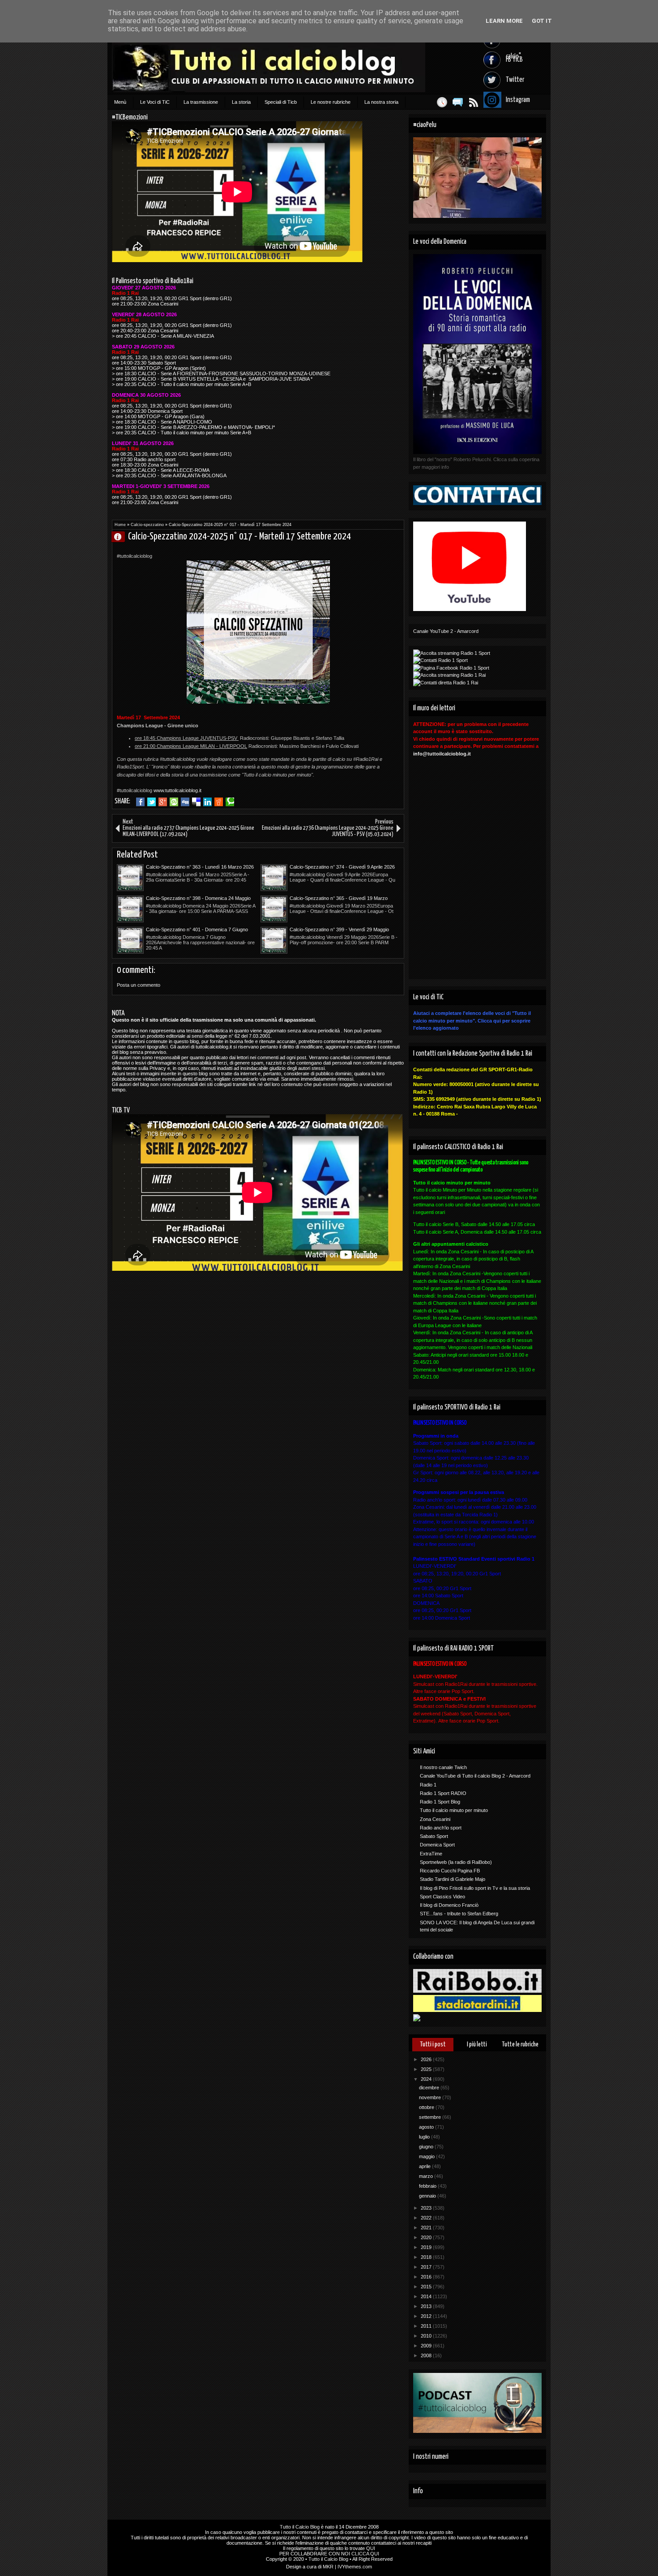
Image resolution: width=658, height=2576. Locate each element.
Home (120, 525)
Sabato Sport (434, 1836)
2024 (427, 2079)
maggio (427, 2156)
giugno (427, 2147)
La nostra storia (381, 102)
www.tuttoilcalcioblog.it (177, 790)
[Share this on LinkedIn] (207, 802)
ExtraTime (431, 1854)
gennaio (428, 2196)
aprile (425, 2166)
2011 (427, 2326)
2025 (427, 2069)
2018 (427, 2257)
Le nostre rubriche (331, 102)
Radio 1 (428, 1785)
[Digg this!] (185, 802)
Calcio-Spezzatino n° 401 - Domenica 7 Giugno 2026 (197, 930)
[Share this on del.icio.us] (196, 802)
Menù (120, 102)
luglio (425, 2137)
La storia (241, 102)
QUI (371, 2548)
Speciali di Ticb (281, 102)
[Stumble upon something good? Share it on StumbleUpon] (174, 802)
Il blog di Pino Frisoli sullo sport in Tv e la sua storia (475, 1888)
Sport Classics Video (442, 1897)
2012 (427, 2316)
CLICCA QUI (365, 2554)
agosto (427, 2127)
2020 (427, 2237)
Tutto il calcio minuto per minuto (454, 1810)
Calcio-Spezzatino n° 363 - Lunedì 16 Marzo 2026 (200, 867)
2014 (427, 2296)
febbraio (428, 2186)
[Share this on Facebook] (140, 802)
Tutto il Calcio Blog (300, 2527)
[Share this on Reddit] (219, 802)
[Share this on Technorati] (230, 802)
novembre (431, 2097)
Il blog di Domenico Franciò (449, 1905)
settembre (431, 2117)
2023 (427, 2208)
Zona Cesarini (435, 1819)
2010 (427, 2336)
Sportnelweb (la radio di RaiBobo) (456, 1862)
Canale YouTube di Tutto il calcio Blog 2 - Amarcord (475, 1776)
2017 (427, 2267)
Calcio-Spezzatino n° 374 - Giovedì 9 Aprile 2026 (342, 867)
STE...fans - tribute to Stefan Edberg (459, 1914)
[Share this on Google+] (163, 802)
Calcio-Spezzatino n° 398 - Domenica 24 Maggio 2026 (198, 899)
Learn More (504, 21)
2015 (427, 2287)
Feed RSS (473, 102)
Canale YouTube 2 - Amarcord (446, 631)
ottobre (427, 2107)
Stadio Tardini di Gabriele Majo (453, 1879)
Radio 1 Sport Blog (440, 1802)
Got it (542, 21)
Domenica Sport (437, 1845)
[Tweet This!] (152, 802)
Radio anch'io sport (441, 1828)
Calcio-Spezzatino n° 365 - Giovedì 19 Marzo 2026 (339, 899)
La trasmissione (201, 102)
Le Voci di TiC (155, 102)
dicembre (430, 2088)
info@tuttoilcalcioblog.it (442, 754)
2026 (427, 2059)
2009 (427, 2346)
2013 (427, 2306)
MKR (328, 2567)
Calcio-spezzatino (147, 525)
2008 (427, 2355)
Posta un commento (139, 985)
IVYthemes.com (355, 2567)
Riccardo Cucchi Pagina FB (450, 1871)
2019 (427, 2247)
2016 (427, 2277)
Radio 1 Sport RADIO (443, 1793)
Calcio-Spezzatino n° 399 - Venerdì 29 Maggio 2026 (339, 930)
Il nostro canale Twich (443, 1767)
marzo (427, 2176)
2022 (427, 2218)
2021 (427, 2228)
